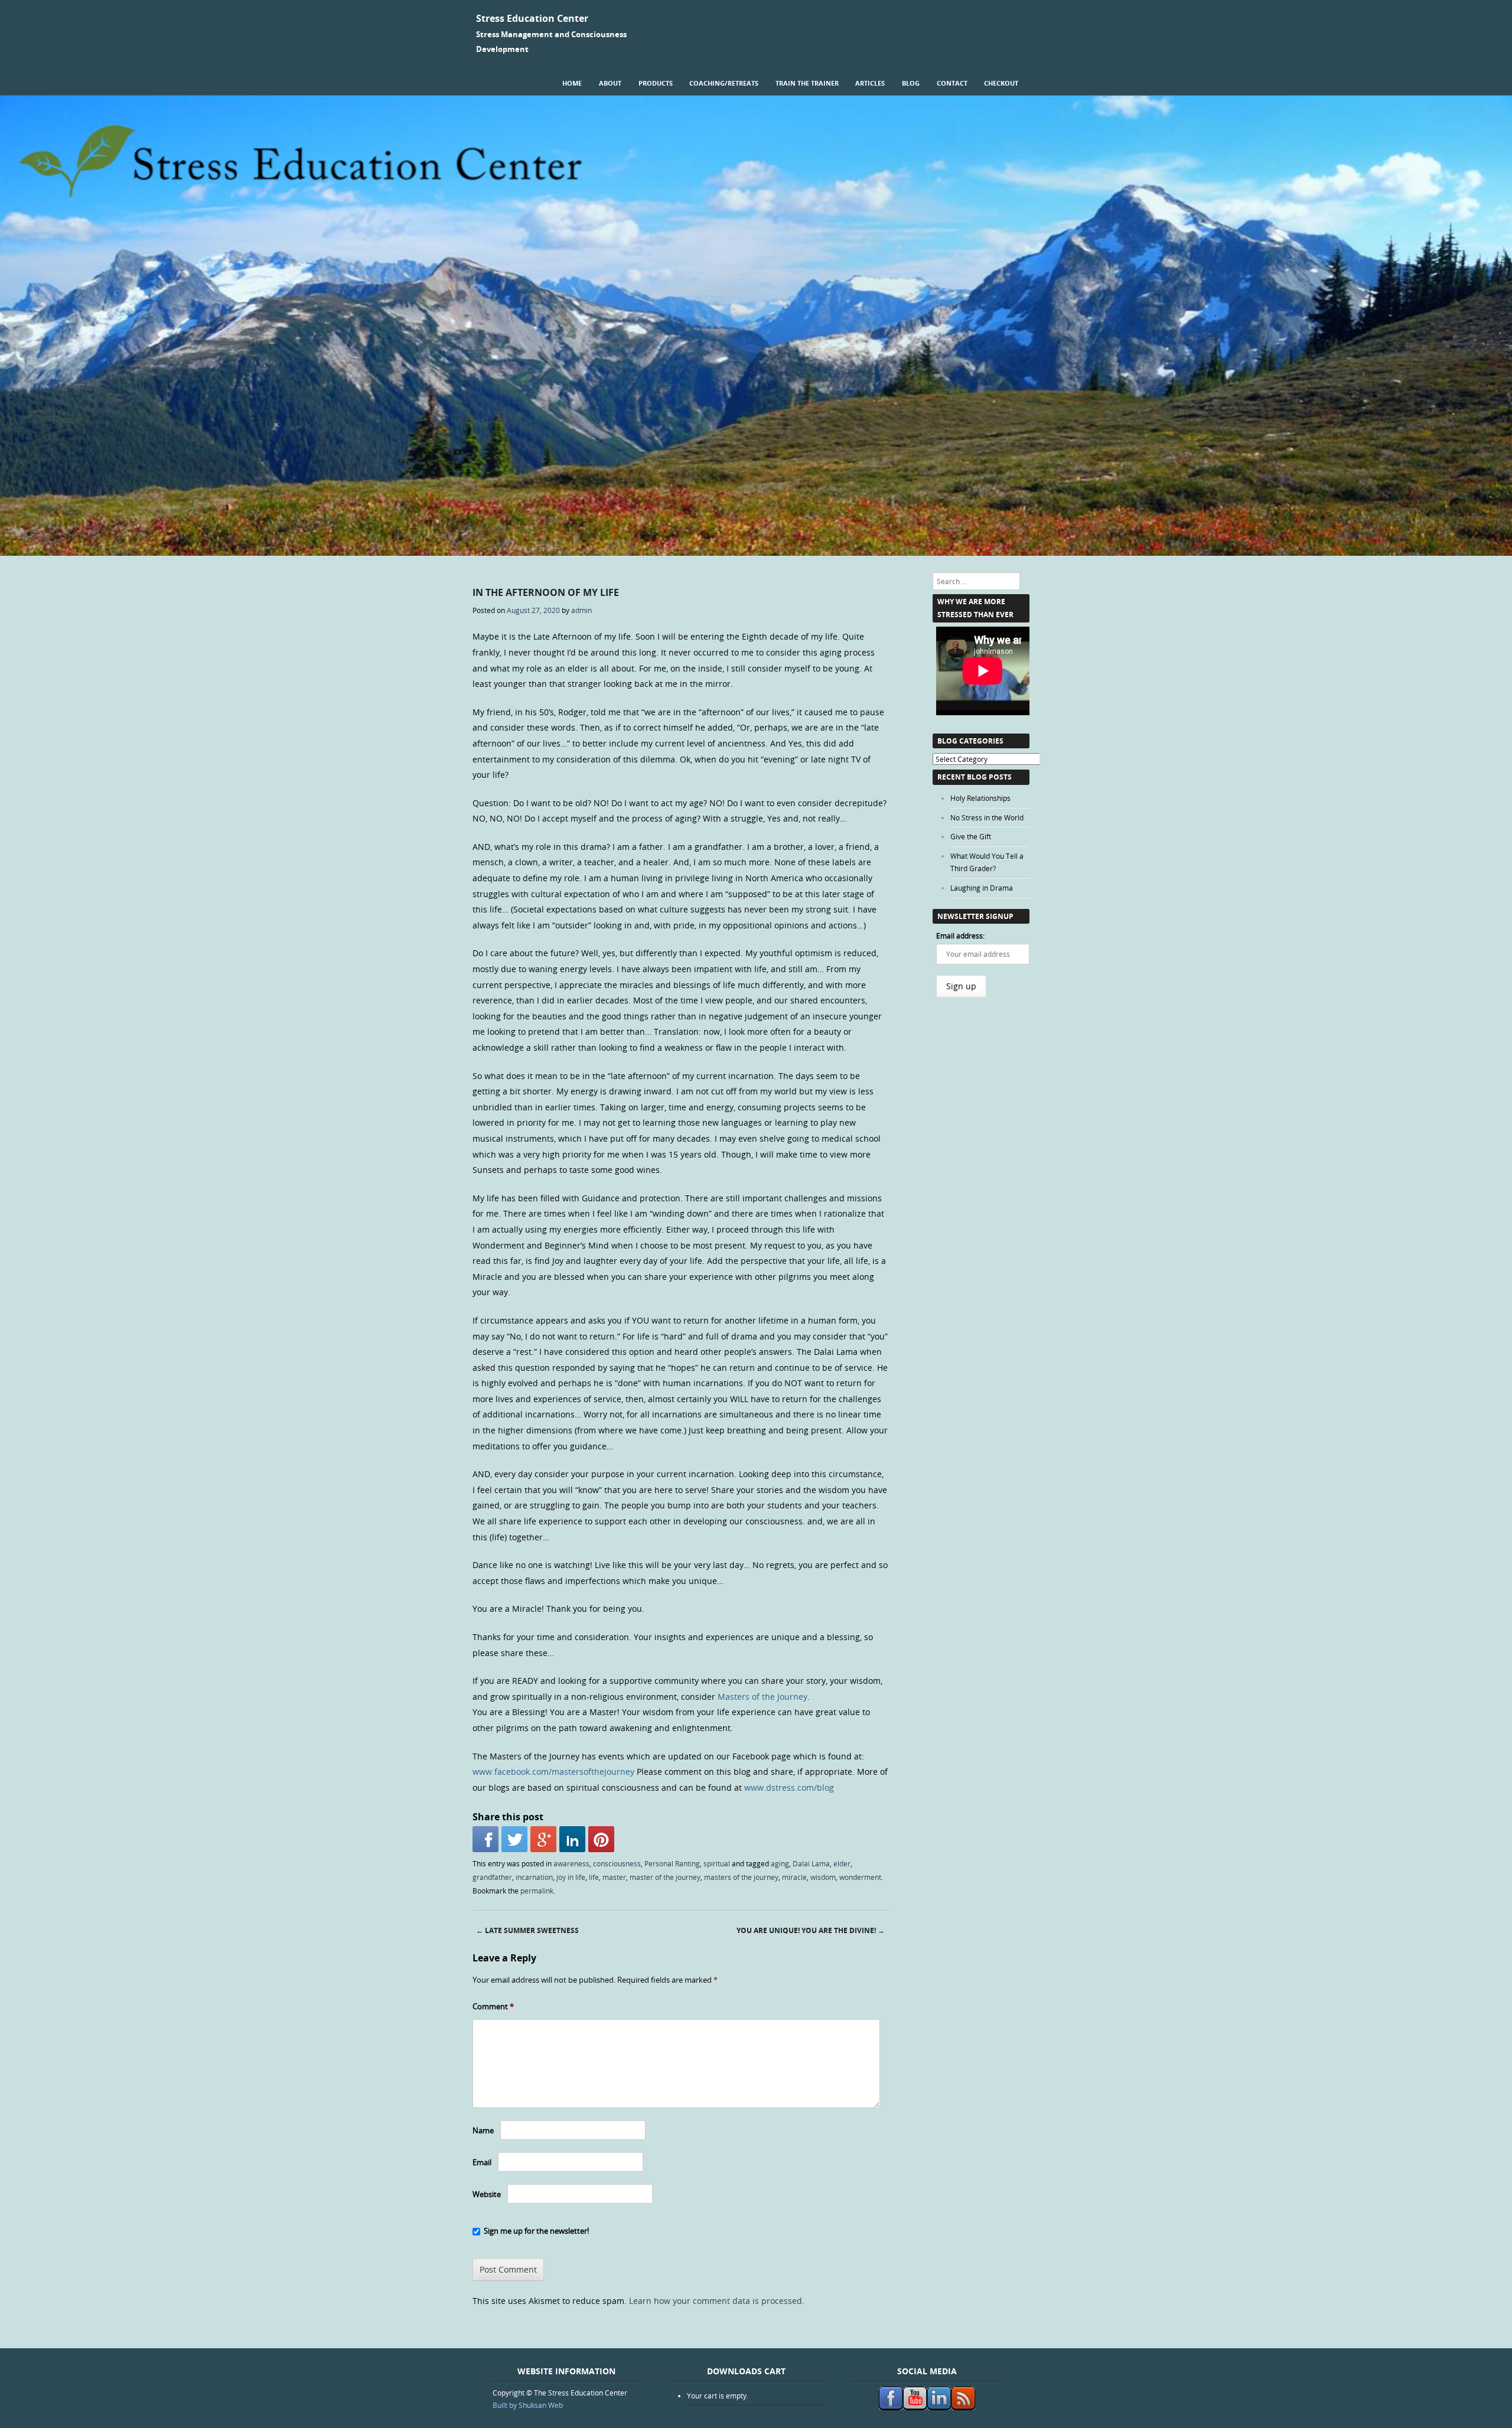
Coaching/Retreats (724, 83)
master (614, 1877)
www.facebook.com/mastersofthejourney (553, 1772)
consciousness (617, 1863)
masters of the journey (741, 1877)
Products (656, 83)
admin (581, 610)
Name (483, 2130)
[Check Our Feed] (963, 2407)
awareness (571, 1863)
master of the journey (665, 1877)
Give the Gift (971, 836)
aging (780, 1863)
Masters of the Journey (762, 1697)
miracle (794, 1877)
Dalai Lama (811, 1863)
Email (482, 2162)
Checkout (1001, 83)
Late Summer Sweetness (527, 1930)
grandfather (492, 1877)
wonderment (860, 1877)
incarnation (534, 1877)
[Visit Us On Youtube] (915, 2407)
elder (842, 1863)
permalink (537, 1891)
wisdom (823, 1877)
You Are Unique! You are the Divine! (811, 1930)
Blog (911, 83)
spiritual (717, 1863)
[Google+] (543, 1839)
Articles (870, 83)
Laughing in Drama (982, 888)
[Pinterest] (601, 1839)
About (610, 83)
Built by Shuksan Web (528, 2405)
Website (487, 2194)
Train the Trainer (807, 83)
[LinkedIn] (572, 1839)
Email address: (960, 936)
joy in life (571, 1877)
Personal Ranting (672, 1863)
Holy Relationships (980, 798)
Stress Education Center (532, 18)
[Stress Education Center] (756, 553)
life (594, 1877)
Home (572, 83)
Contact (952, 83)
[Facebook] (485, 1839)
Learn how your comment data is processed (716, 2301)
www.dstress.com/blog (789, 1787)
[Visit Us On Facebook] (890, 2407)
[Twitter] (514, 1839)
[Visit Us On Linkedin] (939, 2407)
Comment (493, 2006)
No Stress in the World (987, 817)
